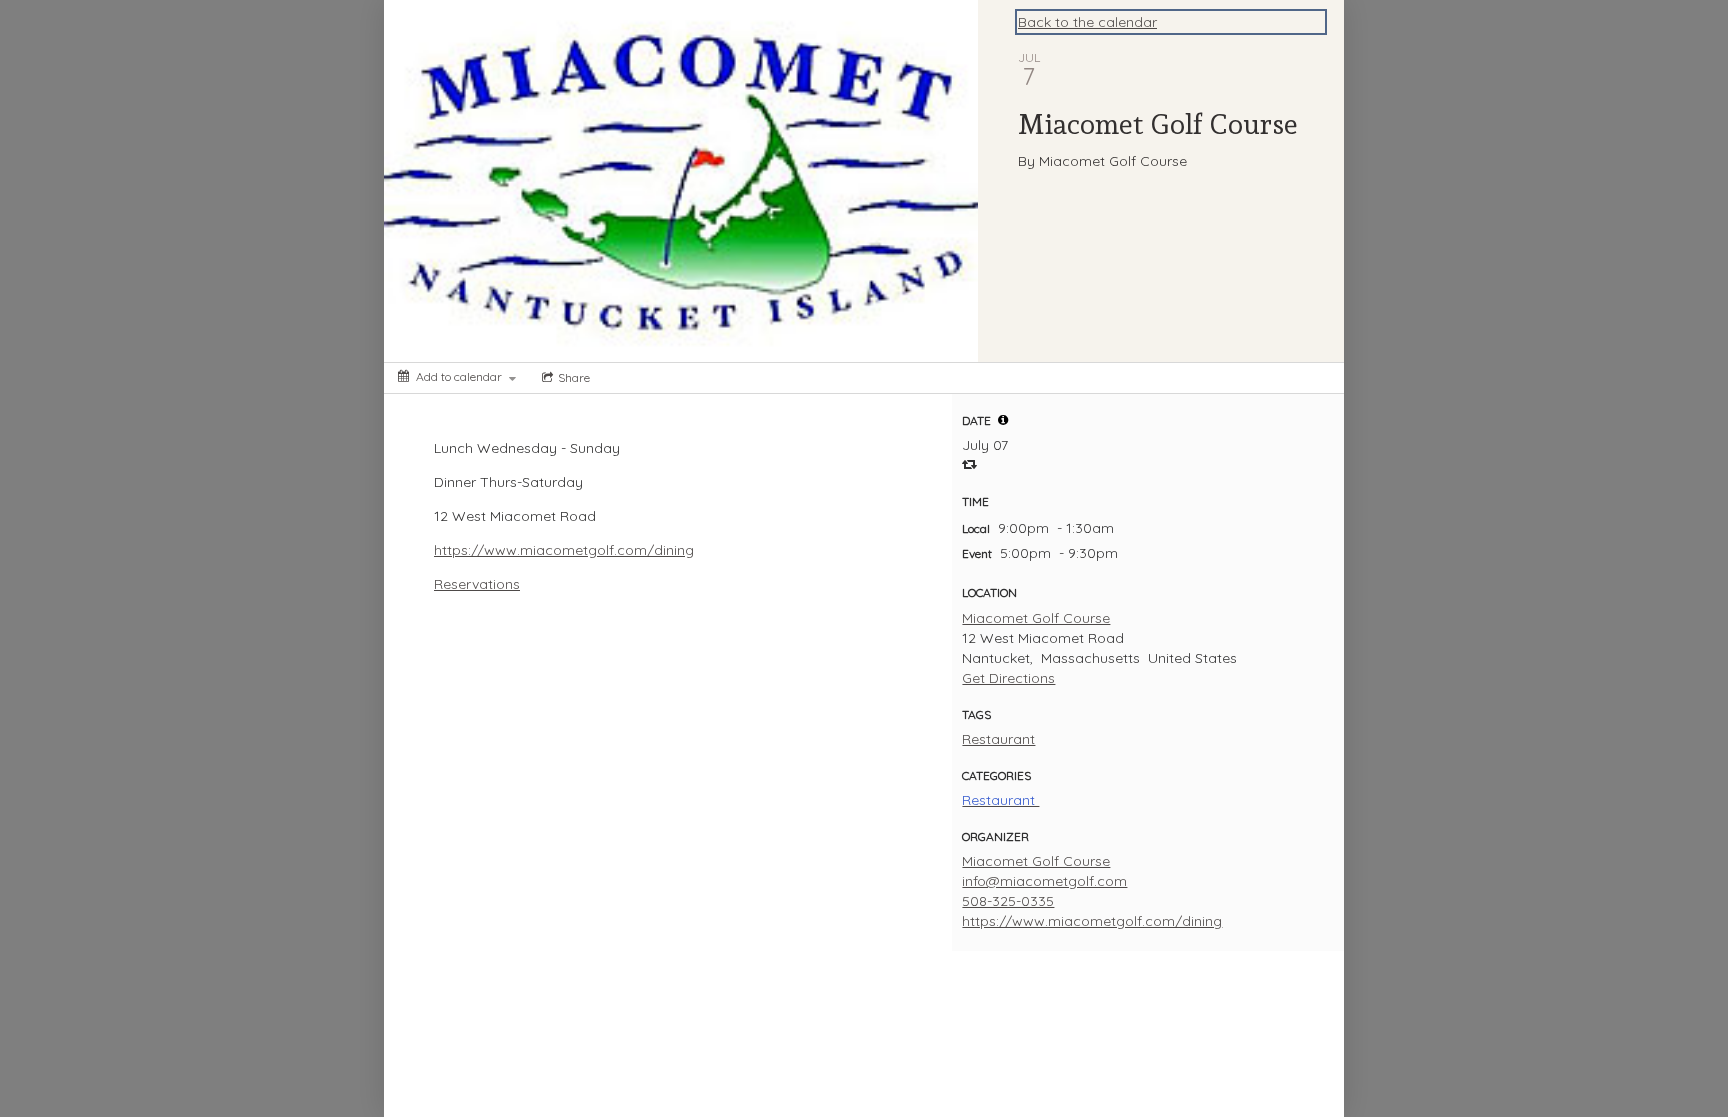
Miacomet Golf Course (1036, 618)
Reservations (477, 584)
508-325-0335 (1008, 901)
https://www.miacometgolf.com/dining (564, 550)
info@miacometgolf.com (1044, 881)
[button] (1003, 420)
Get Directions (1008, 678)
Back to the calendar (1087, 22)
